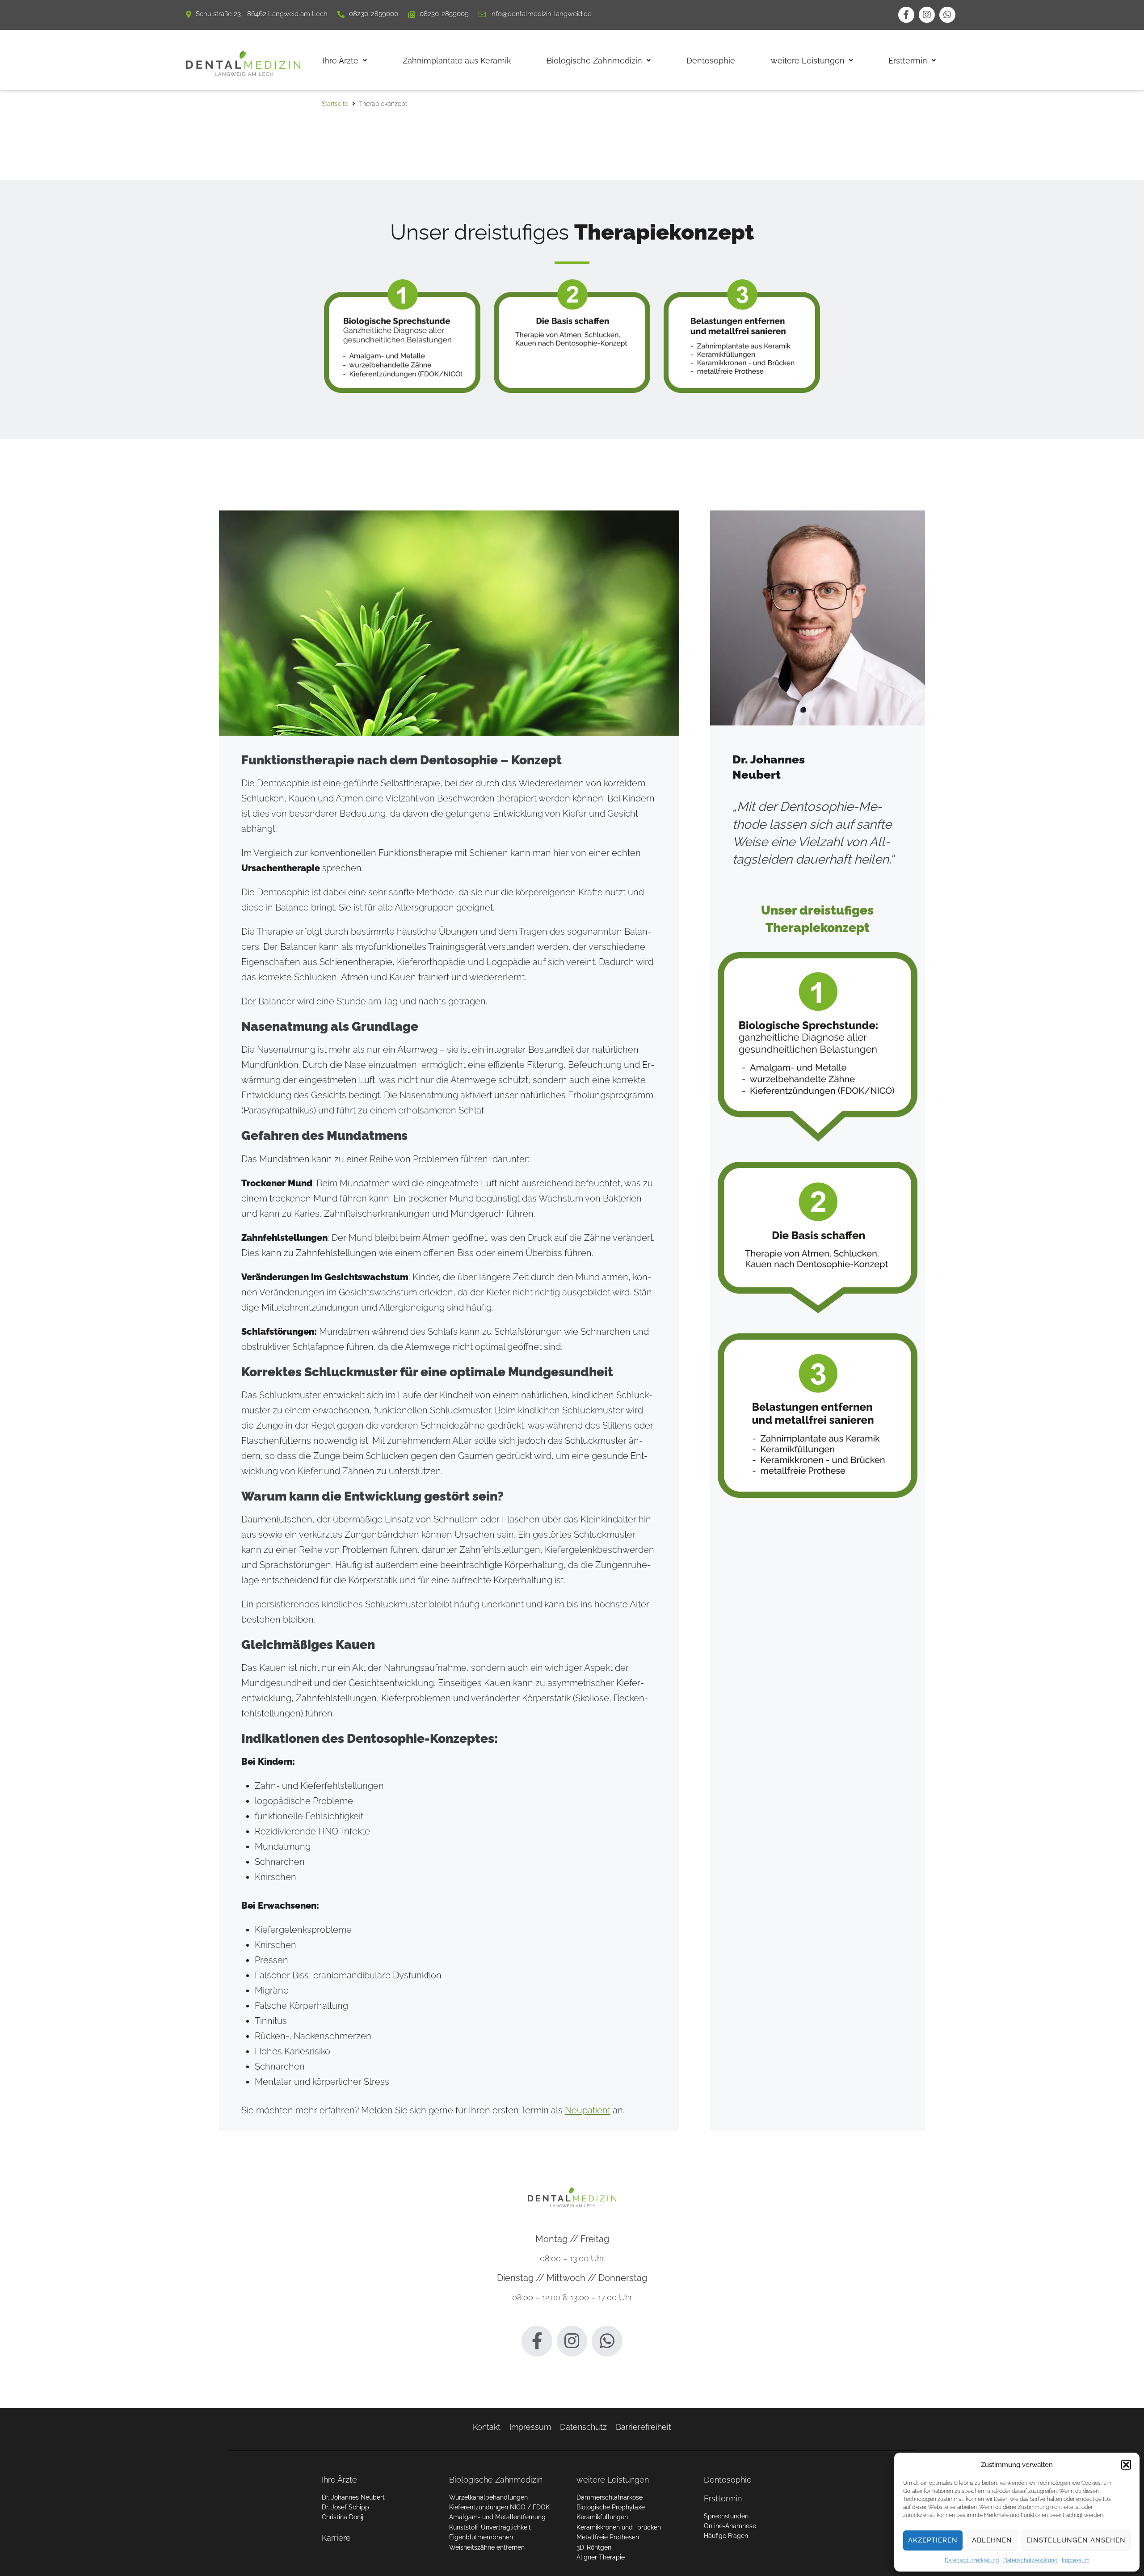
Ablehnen (992, 2540)
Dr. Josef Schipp (345, 2507)
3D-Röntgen (594, 2547)
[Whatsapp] (947, 15)
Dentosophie (728, 2480)
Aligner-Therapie (601, 2557)
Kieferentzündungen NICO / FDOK (499, 2507)
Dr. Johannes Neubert (353, 2497)
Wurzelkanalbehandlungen (488, 2497)
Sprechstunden (726, 2516)
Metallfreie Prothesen (608, 2537)
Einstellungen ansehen (1076, 2540)
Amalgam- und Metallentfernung (497, 2517)
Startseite (335, 104)
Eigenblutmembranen (481, 2537)
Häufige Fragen (726, 2536)
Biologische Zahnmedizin (496, 2480)
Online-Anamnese (730, 2526)
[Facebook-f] (906, 15)
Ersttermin (723, 2498)
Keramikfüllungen (602, 2517)
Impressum (1076, 2560)
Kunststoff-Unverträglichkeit (490, 2527)
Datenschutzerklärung (972, 2560)
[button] (1126, 2465)
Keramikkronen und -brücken (619, 2527)
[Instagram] (927, 15)
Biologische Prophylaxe (611, 2507)
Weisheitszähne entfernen (487, 2547)
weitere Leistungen (613, 2480)
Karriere (336, 2538)
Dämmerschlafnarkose (610, 2497)
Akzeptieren (933, 2540)
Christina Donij (343, 2517)
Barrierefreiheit (643, 2427)
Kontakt (487, 2427)
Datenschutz (583, 2427)
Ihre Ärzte (339, 2480)
